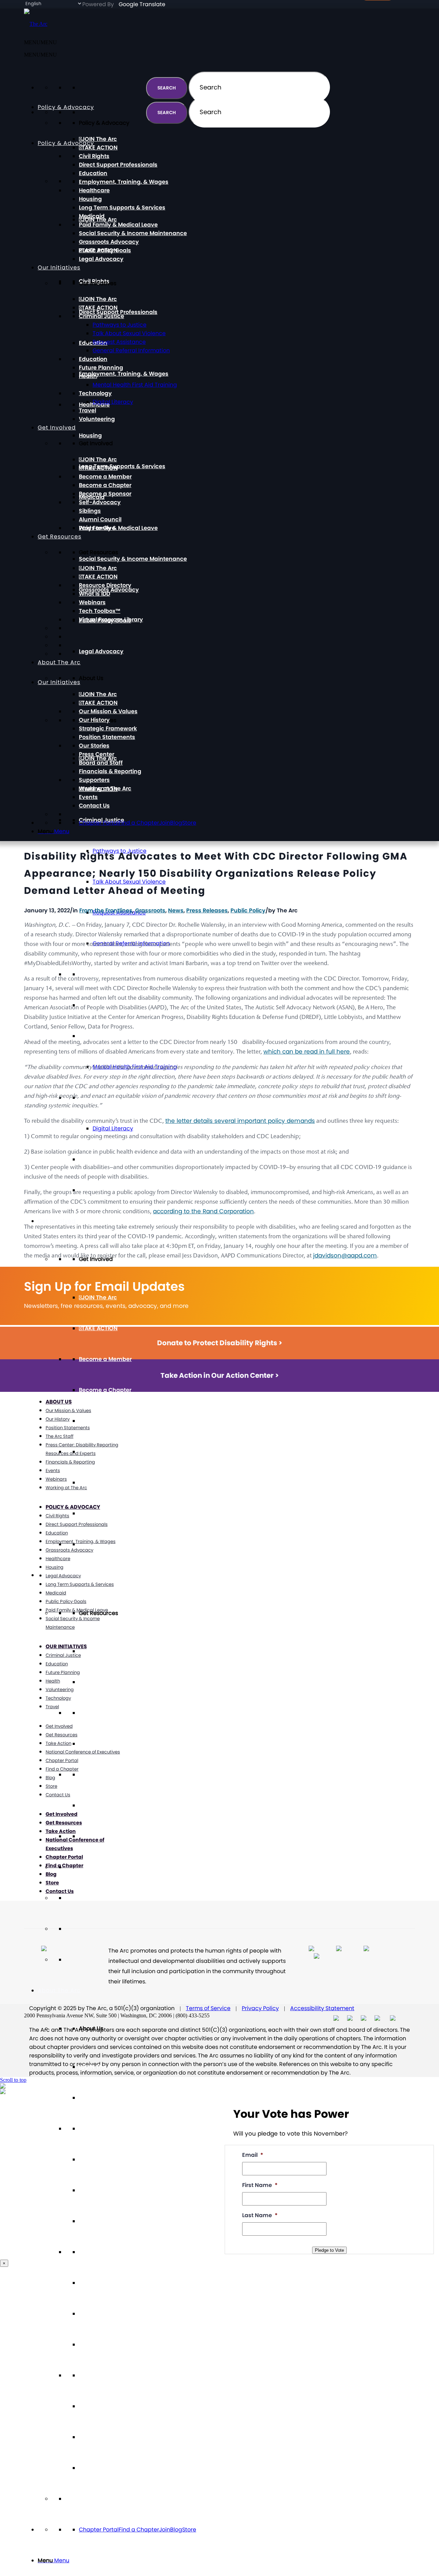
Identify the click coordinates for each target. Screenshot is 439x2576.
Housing (90, 435)
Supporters (94, 2375)
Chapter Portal (99, 2530)
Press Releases (207, 910)
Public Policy (248, 910)
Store (189, 2530)
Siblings (90, 1483)
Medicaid (92, 216)
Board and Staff (101, 2314)
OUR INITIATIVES (66, 1646)
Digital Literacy (113, 1128)
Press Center (97, 2283)
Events (88, 2437)
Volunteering (97, 419)
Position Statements (107, 2221)
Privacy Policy (260, 2008)
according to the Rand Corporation (203, 1211)
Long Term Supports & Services (122, 466)
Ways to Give (97, 528)
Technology (95, 393)
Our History (94, 2159)
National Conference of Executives (83, 1752)
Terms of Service (208, 2008)
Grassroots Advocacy (109, 242)
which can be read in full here (307, 1052)
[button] (40, 55)
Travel (87, 1159)
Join (165, 2530)
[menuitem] (226, 2561)
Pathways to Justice (120, 325)
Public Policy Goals (105, 250)
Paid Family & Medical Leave (118, 528)
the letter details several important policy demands (240, 1121)
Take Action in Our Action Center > (220, 1375)
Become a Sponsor (105, 1421)
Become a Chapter (105, 1390)
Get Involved (57, 1221)
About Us (59, 1402)
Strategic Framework (108, 2190)
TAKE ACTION (100, 1328)
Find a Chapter (139, 2530)
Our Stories (94, 2252)
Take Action (58, 1743)
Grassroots (150, 910)
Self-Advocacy (100, 1452)
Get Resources (60, 537)
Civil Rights (94, 156)
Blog (176, 2530)
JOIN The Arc (99, 1297)
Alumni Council (100, 1513)
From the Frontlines (106, 910)
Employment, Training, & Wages (124, 374)
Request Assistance (119, 342)
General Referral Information (131, 350)
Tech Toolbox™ (100, 1805)
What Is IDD (94, 1744)
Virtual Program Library (111, 1836)
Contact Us (94, 2468)
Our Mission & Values (108, 2129)
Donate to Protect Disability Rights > (220, 1343)
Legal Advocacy (101, 651)
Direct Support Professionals (118, 312)
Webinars (92, 1775)
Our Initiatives (59, 268)
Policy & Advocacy (66, 143)
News (176, 910)
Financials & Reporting (110, 2344)
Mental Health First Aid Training (135, 385)
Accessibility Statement (322, 2008)
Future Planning (101, 368)
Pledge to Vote (329, 2250)
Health (88, 1036)
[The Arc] (36, 24)
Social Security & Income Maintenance (133, 559)
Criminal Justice (102, 316)
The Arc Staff (60, 1436)
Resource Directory (105, 1713)
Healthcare (94, 190)
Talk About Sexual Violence (129, 333)
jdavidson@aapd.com (345, 1255)
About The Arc (59, 1990)
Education (93, 173)
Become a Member (105, 1359)
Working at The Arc (105, 2406)
